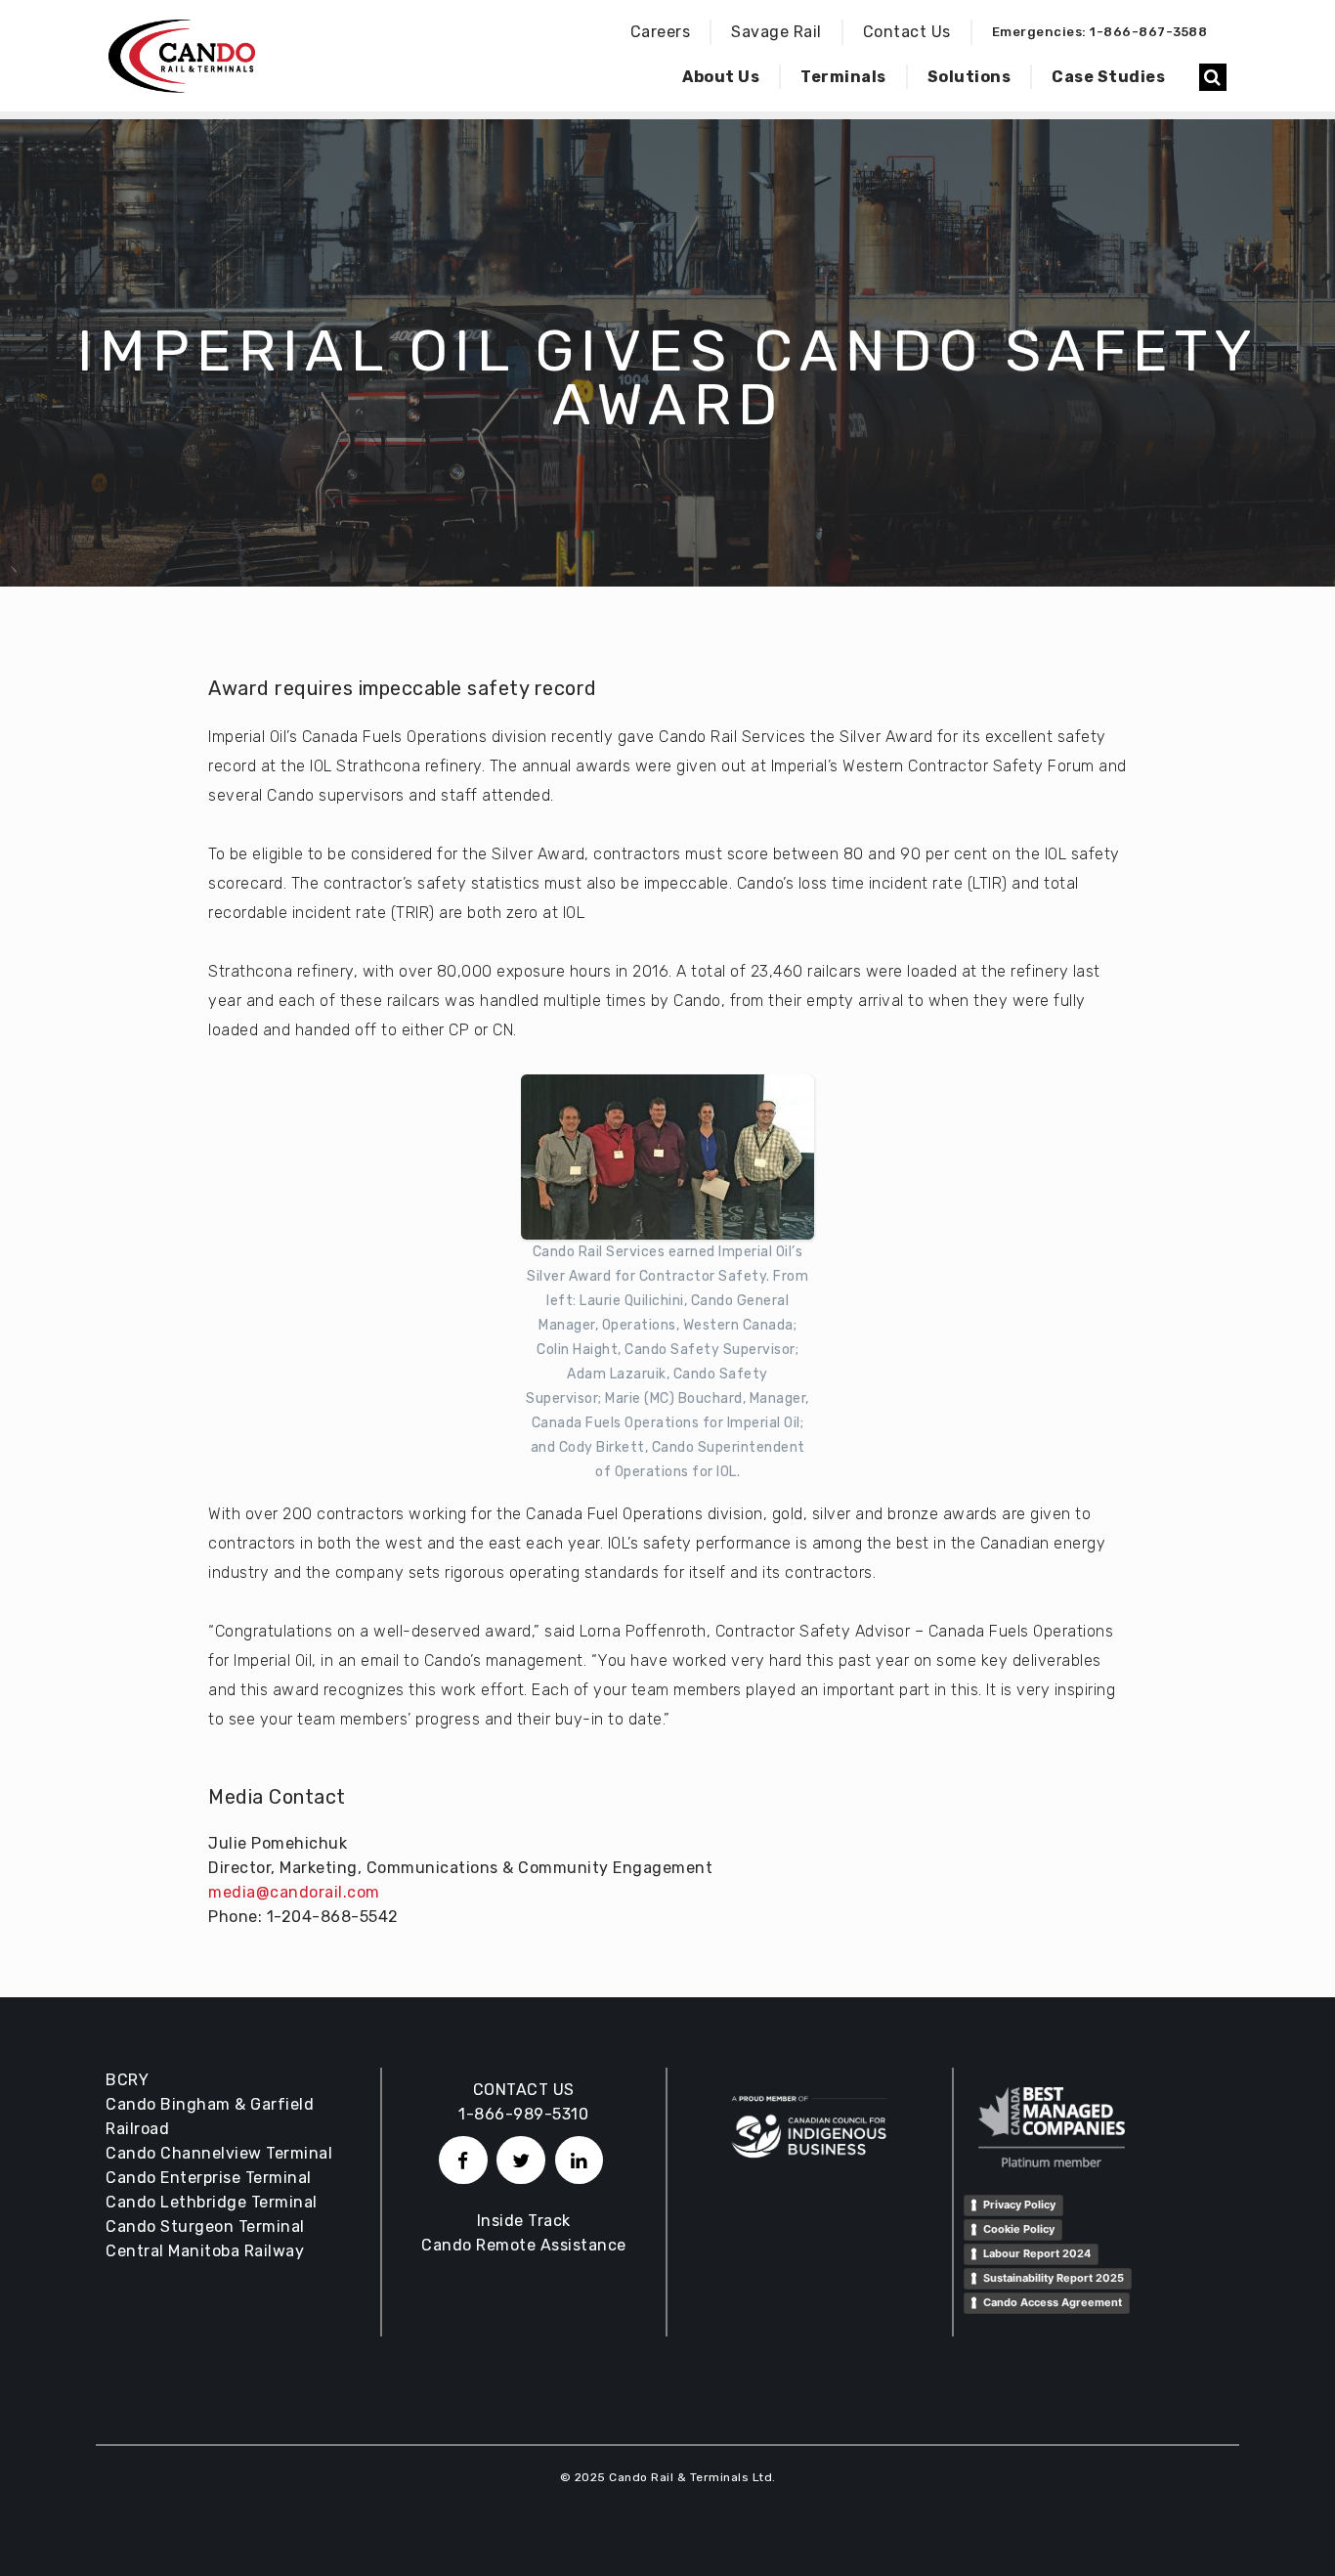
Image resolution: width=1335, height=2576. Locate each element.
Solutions (969, 77)
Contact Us (907, 32)
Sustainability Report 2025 (1054, 2278)
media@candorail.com (294, 1892)
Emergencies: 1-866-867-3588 (1100, 32)
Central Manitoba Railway (205, 2251)
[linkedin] (580, 2161)
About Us (721, 77)
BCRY (127, 2080)
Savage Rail (776, 32)
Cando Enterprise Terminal (209, 2178)
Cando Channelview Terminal (219, 2153)
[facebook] (463, 2161)
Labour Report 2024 (1037, 2253)
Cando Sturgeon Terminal (205, 2227)
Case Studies (1108, 77)
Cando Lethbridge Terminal (212, 2202)
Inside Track (524, 2221)
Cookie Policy (1019, 2229)
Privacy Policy (1019, 2205)
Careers (661, 32)
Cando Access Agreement (1053, 2302)
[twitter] (521, 2161)
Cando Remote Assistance (524, 2245)
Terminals (843, 77)
